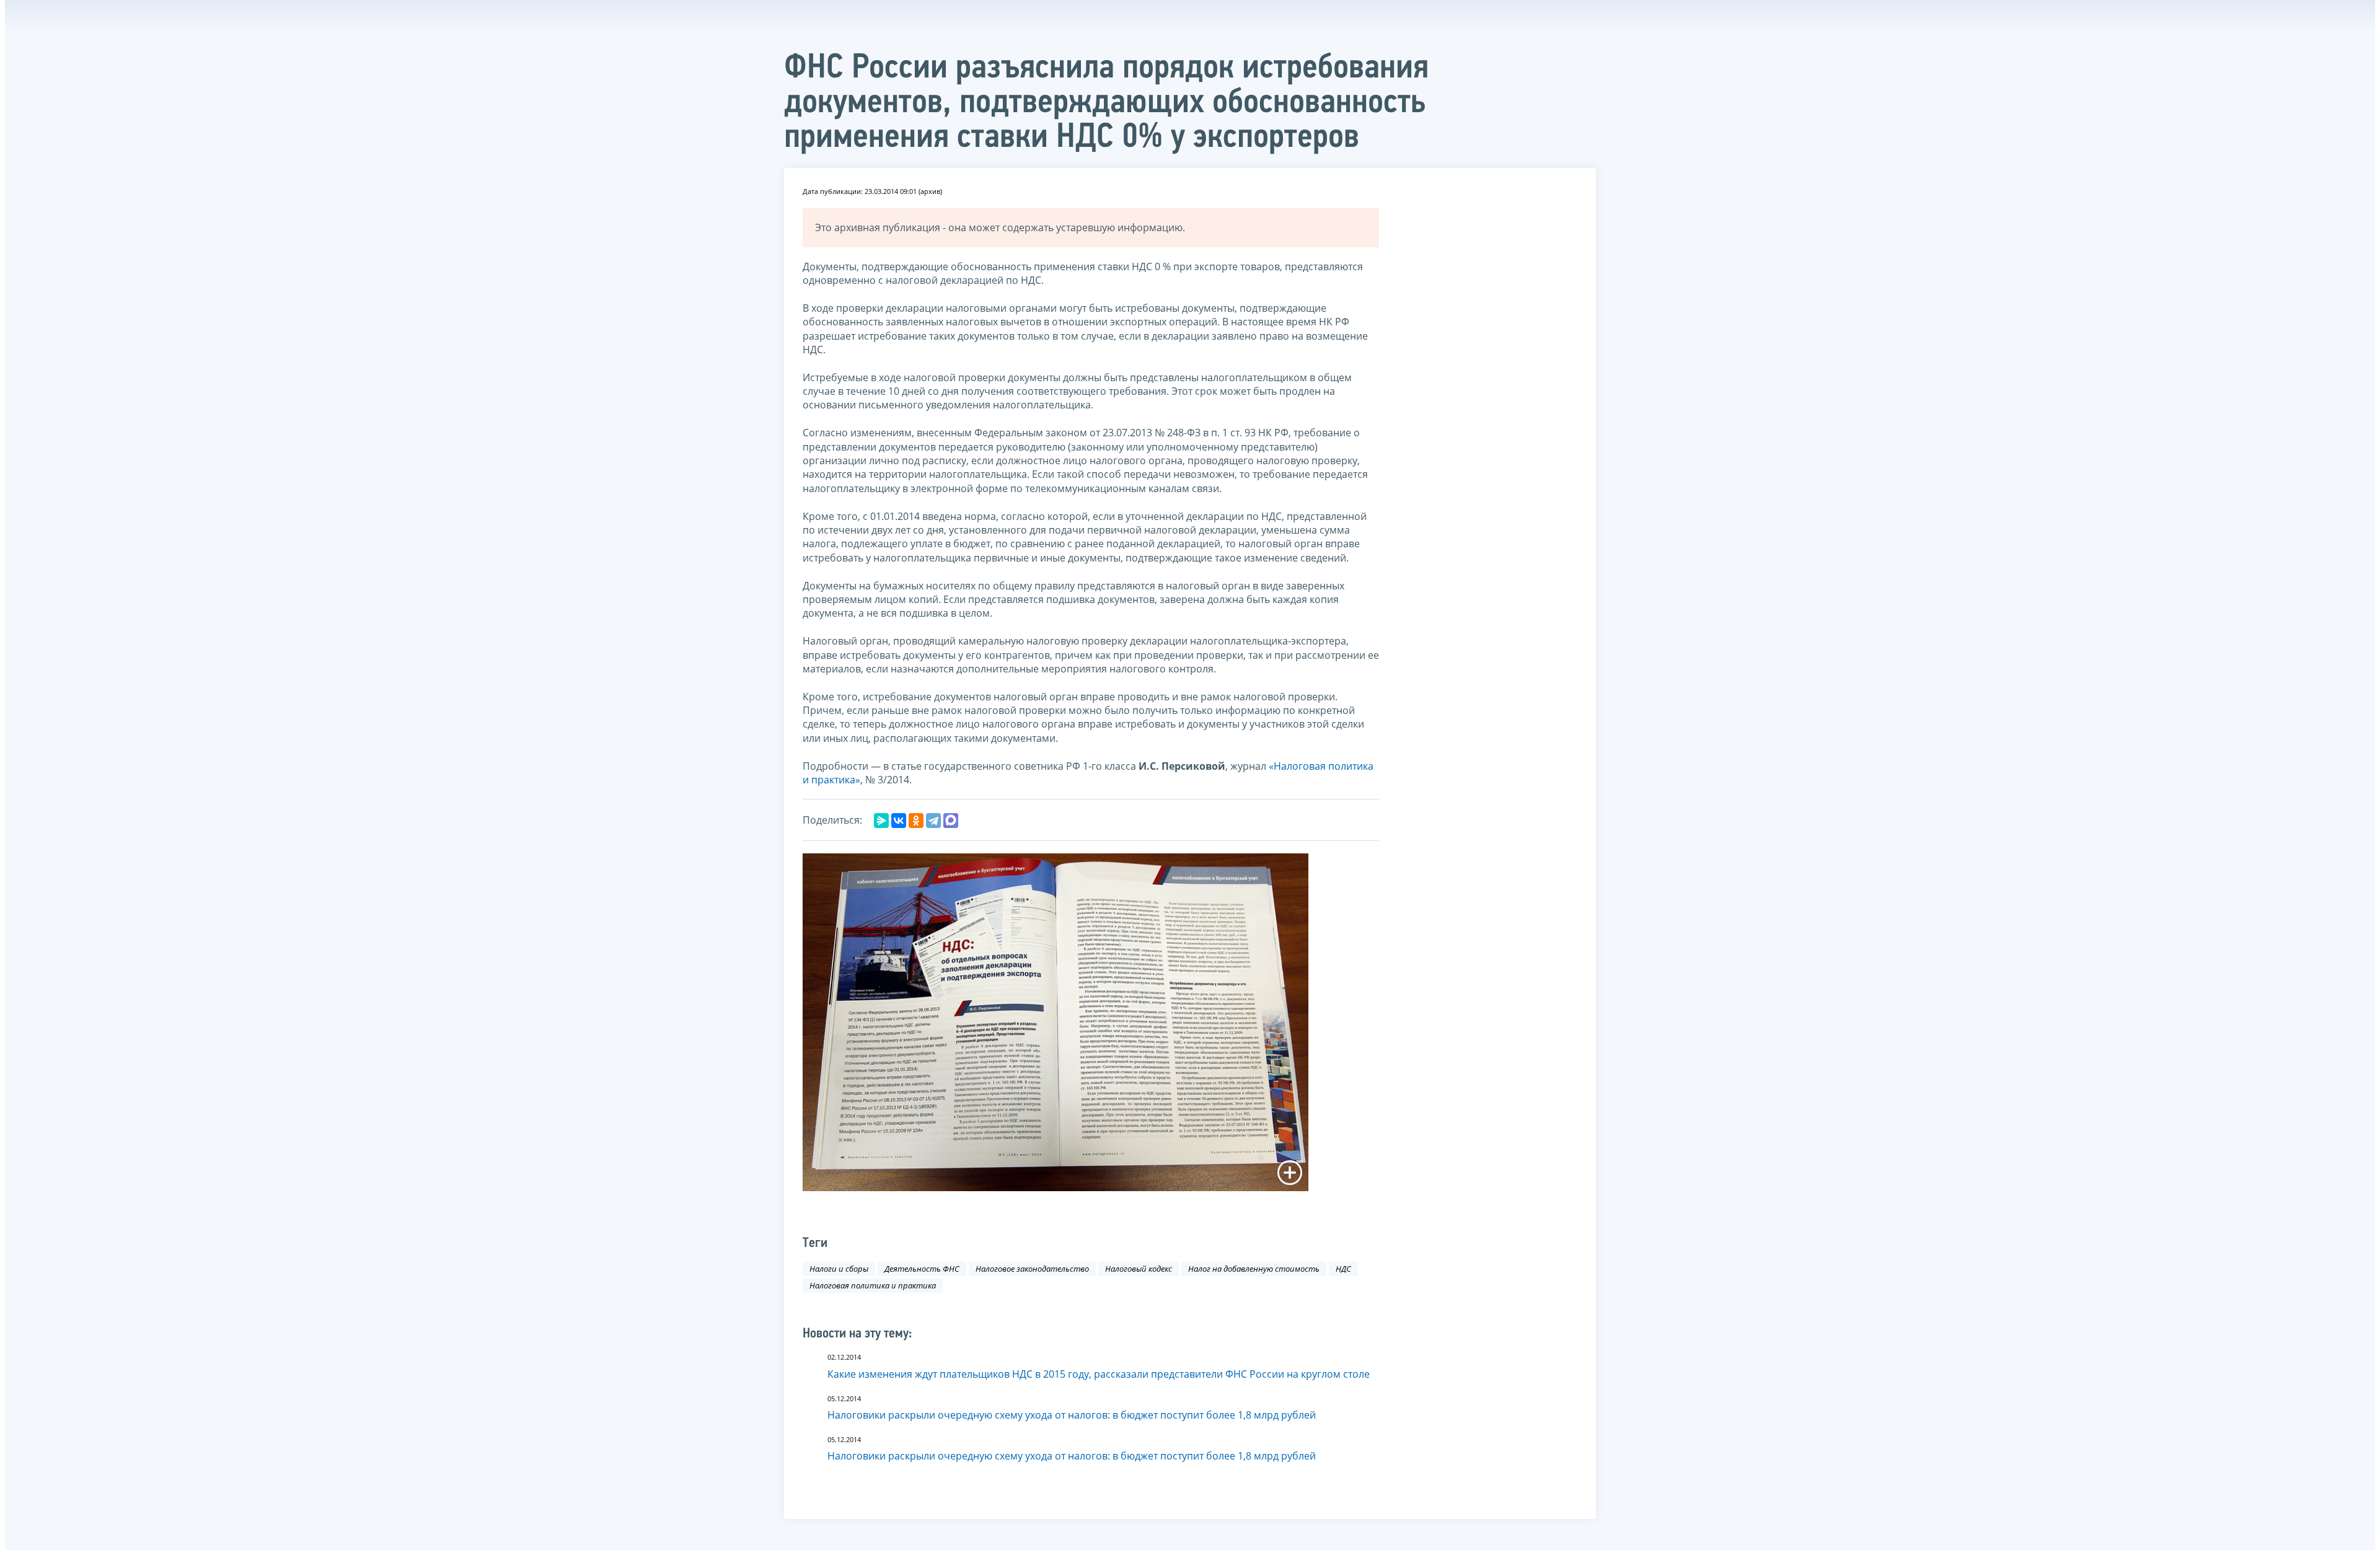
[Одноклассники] (916, 821)
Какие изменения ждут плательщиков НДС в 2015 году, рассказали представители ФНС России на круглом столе (1099, 1374)
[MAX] (951, 821)
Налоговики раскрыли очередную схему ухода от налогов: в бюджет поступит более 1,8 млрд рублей (1072, 1415)
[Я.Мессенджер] (881, 821)
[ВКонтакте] (899, 821)
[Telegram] (933, 821)
